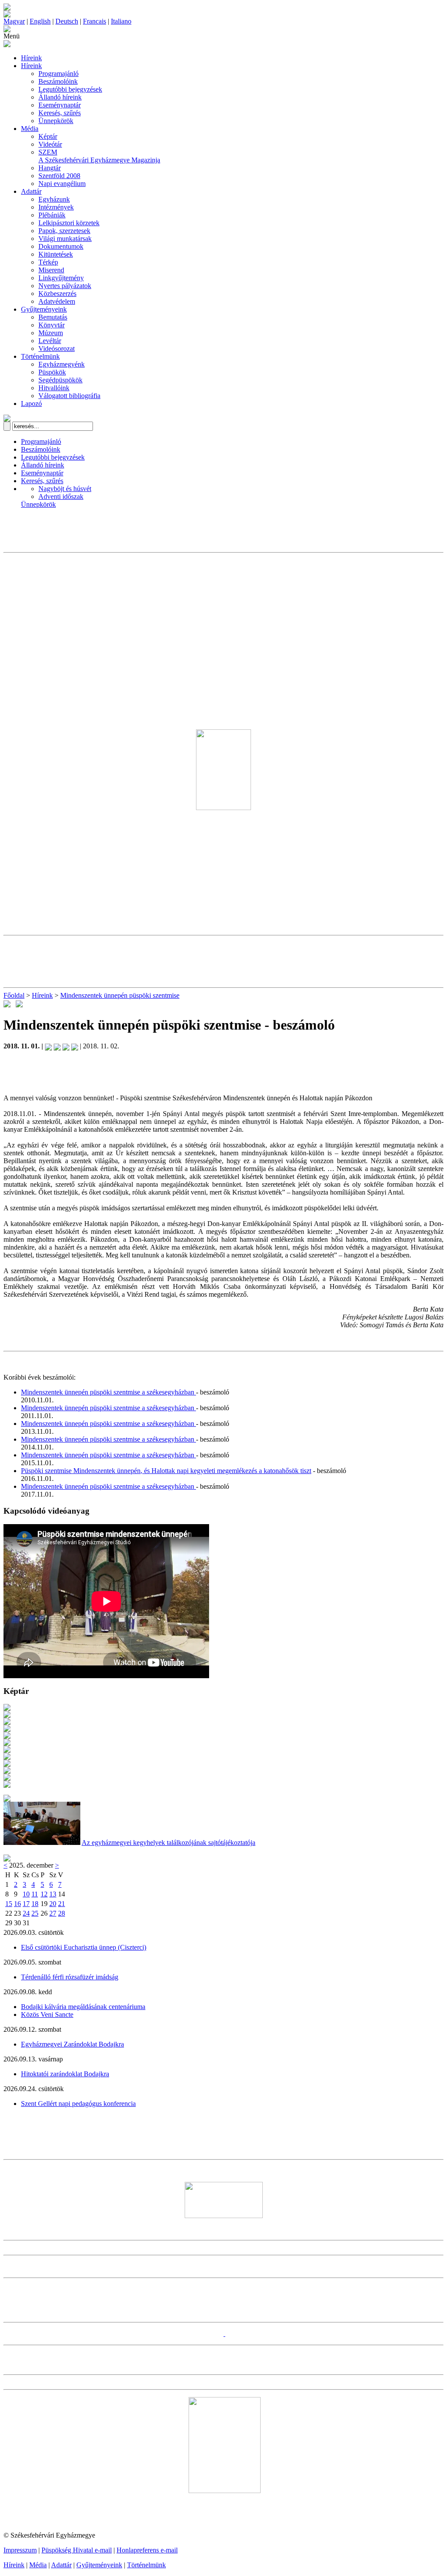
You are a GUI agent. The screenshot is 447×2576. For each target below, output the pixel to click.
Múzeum (51, 333)
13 (53, 1894)
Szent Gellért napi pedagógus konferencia (78, 2104)
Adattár (31, 191)
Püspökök (52, 372)
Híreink (31, 58)
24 (26, 1913)
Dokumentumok (61, 246)
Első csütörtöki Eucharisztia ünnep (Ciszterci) (84, 1947)
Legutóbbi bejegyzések (70, 89)
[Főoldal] (7, 15)
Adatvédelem (57, 301)
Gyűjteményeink (44, 309)
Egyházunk (54, 199)
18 (35, 1904)
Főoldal (14, 995)
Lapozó (31, 404)
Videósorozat (57, 349)
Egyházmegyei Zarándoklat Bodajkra (72, 2044)
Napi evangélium (62, 184)
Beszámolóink (58, 81)
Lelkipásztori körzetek (69, 223)
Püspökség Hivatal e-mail (77, 2550)
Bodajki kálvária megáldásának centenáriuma (83, 2007)
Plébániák (52, 215)
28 (62, 1913)
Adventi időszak (61, 496)
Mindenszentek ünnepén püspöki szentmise (120, 995)
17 (26, 1904)
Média (30, 129)
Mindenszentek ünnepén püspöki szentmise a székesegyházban (108, 1392)
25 (35, 1913)
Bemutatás (53, 317)
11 (35, 1894)
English (40, 21)
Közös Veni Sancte (47, 2014)
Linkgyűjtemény (61, 278)
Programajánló (58, 74)
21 (62, 1904)
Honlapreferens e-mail (147, 2550)
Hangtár (50, 168)
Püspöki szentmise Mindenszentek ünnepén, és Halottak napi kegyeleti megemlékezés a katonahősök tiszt (166, 1471)
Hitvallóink (54, 388)
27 (53, 1913)
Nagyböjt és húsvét (65, 489)
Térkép (48, 262)
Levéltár (50, 341)
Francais (95, 21)
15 (9, 1904)
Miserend (51, 270)
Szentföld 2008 (59, 176)
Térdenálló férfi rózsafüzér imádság (70, 1977)
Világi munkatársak (65, 239)
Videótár (50, 144)
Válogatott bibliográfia (69, 396)
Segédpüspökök (60, 380)
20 (53, 1904)
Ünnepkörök (56, 121)
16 (17, 1904)
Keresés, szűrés (60, 113)
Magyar (14, 21)
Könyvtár (52, 325)
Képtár (48, 136)
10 (26, 1894)
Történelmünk (40, 356)
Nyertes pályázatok (65, 286)
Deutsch (67, 21)
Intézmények (56, 207)
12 (44, 1894)
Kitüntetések (56, 254)
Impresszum (20, 2550)
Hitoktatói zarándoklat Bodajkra (65, 2074)
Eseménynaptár (60, 105)
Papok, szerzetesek (64, 231)
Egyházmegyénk (62, 364)
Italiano (121, 21)
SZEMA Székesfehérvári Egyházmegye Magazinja (99, 156)
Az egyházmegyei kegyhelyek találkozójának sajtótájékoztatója (168, 1843)
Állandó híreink (60, 97)
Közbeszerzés (57, 294)
